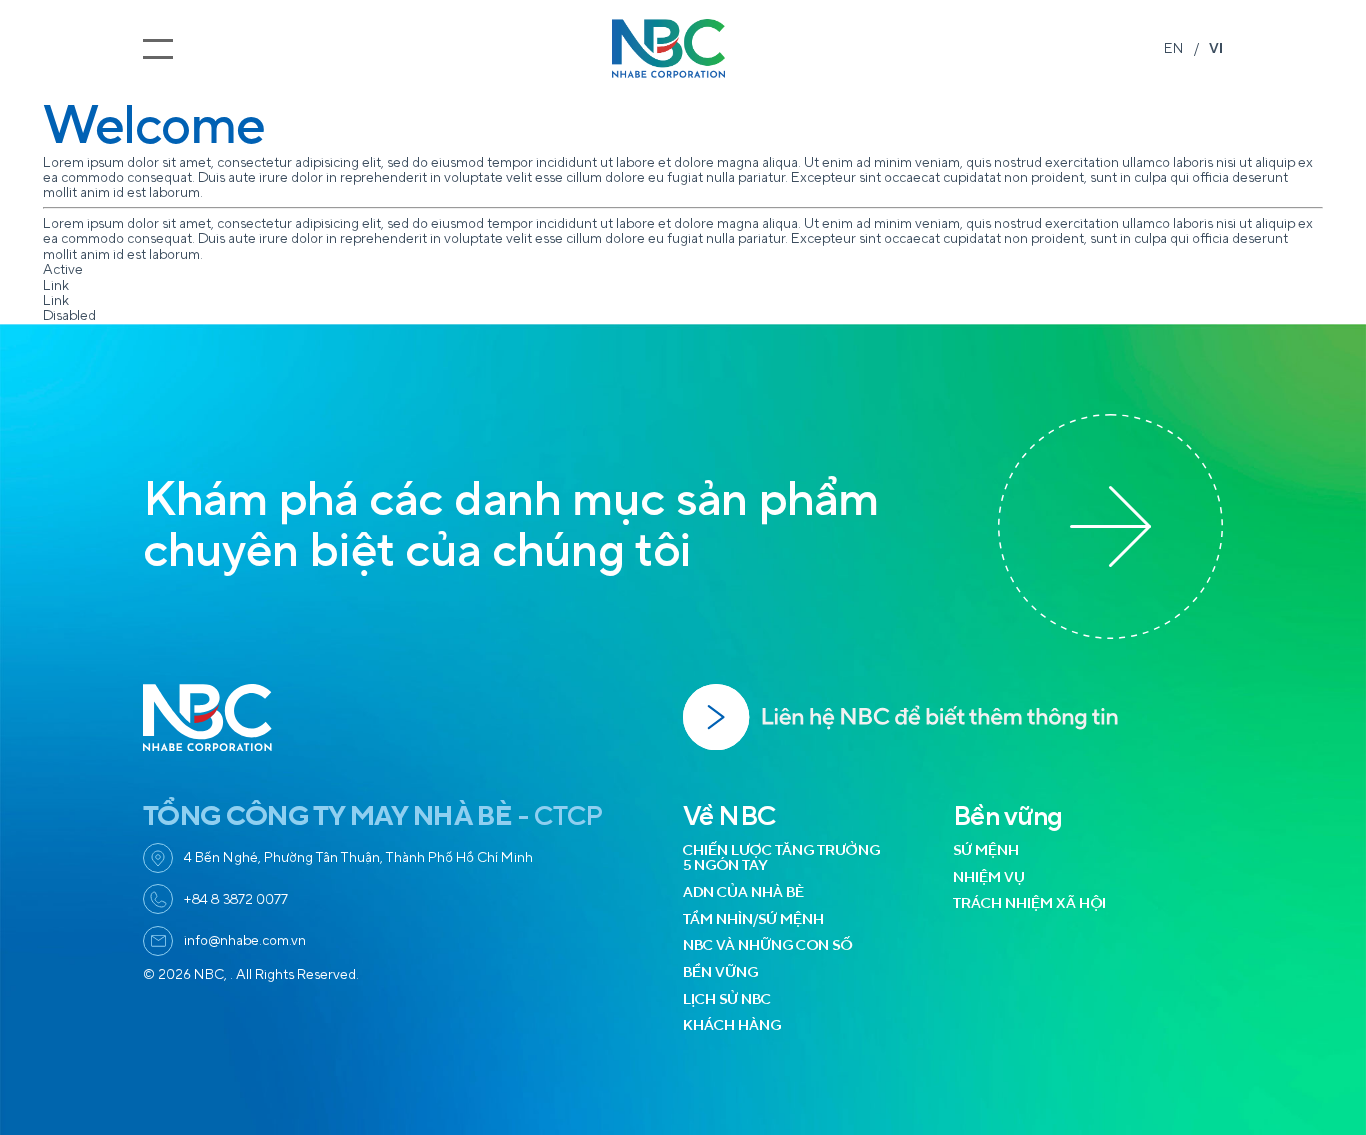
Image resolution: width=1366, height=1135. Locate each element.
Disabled (69, 315)
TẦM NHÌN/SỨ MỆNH (753, 919)
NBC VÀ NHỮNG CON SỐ (767, 945)
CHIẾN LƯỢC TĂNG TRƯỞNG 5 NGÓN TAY (781, 858)
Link (56, 285)
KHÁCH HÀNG (732, 1025)
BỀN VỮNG (720, 972)
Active (63, 269)
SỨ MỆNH (986, 850)
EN (1174, 48)
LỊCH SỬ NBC (727, 999)
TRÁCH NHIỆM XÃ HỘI (1029, 903)
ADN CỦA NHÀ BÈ (743, 892)
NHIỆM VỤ (989, 877)
